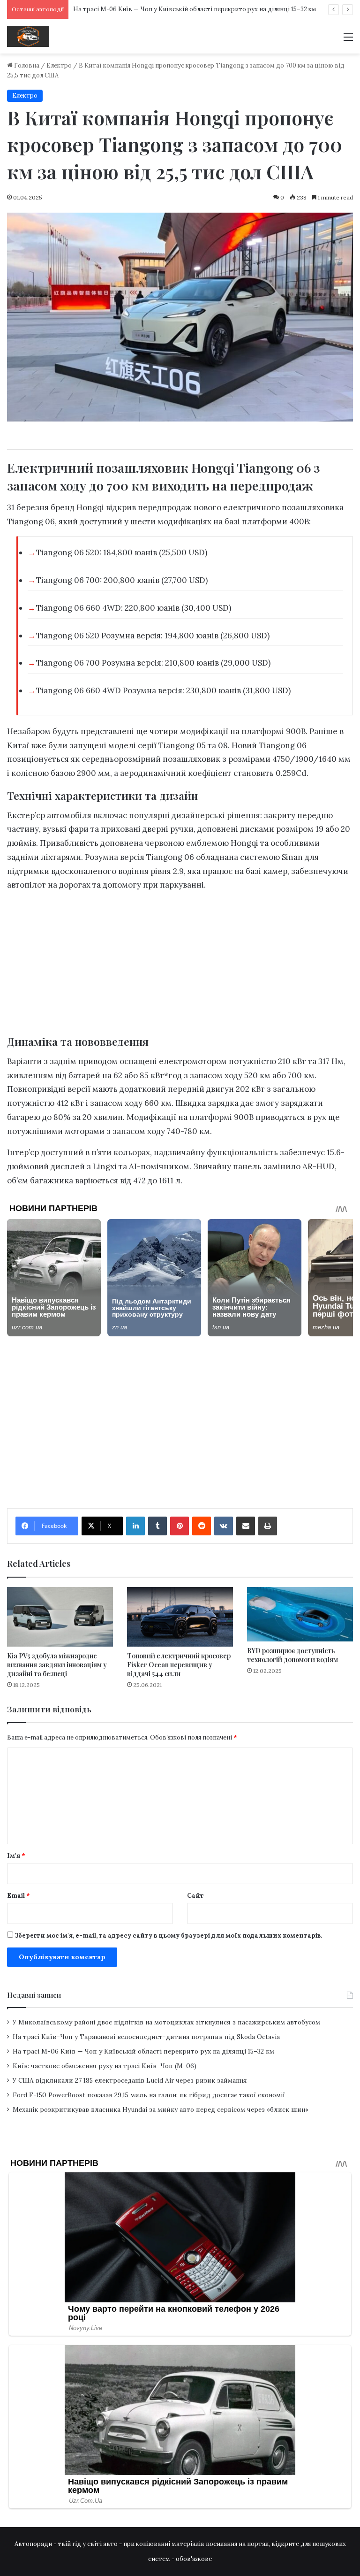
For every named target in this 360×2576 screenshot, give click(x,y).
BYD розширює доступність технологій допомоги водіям (292, 1655)
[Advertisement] (180, 966)
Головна (26, 65)
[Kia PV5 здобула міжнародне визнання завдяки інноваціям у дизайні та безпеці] (60, 1617)
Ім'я (16, 1856)
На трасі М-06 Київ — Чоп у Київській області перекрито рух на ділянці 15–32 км (195, 9)
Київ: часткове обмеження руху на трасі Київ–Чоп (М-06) (105, 2066)
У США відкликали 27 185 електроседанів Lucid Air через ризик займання (130, 2080)
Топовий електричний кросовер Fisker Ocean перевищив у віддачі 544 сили (179, 1665)
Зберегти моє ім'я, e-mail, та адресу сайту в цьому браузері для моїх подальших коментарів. (168, 1936)
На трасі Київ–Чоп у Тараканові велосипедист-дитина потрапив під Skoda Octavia (146, 2037)
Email (19, 1896)
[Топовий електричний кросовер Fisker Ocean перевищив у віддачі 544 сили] (180, 1617)
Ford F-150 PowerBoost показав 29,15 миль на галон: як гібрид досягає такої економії (149, 2095)
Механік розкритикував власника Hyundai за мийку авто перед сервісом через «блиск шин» (161, 2109)
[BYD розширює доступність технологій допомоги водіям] (300, 1614)
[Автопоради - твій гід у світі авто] (28, 36)
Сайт (195, 1896)
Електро (59, 65)
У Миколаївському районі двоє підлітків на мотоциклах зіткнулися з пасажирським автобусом (166, 2022)
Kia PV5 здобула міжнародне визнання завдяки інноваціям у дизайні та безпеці (57, 1665)
